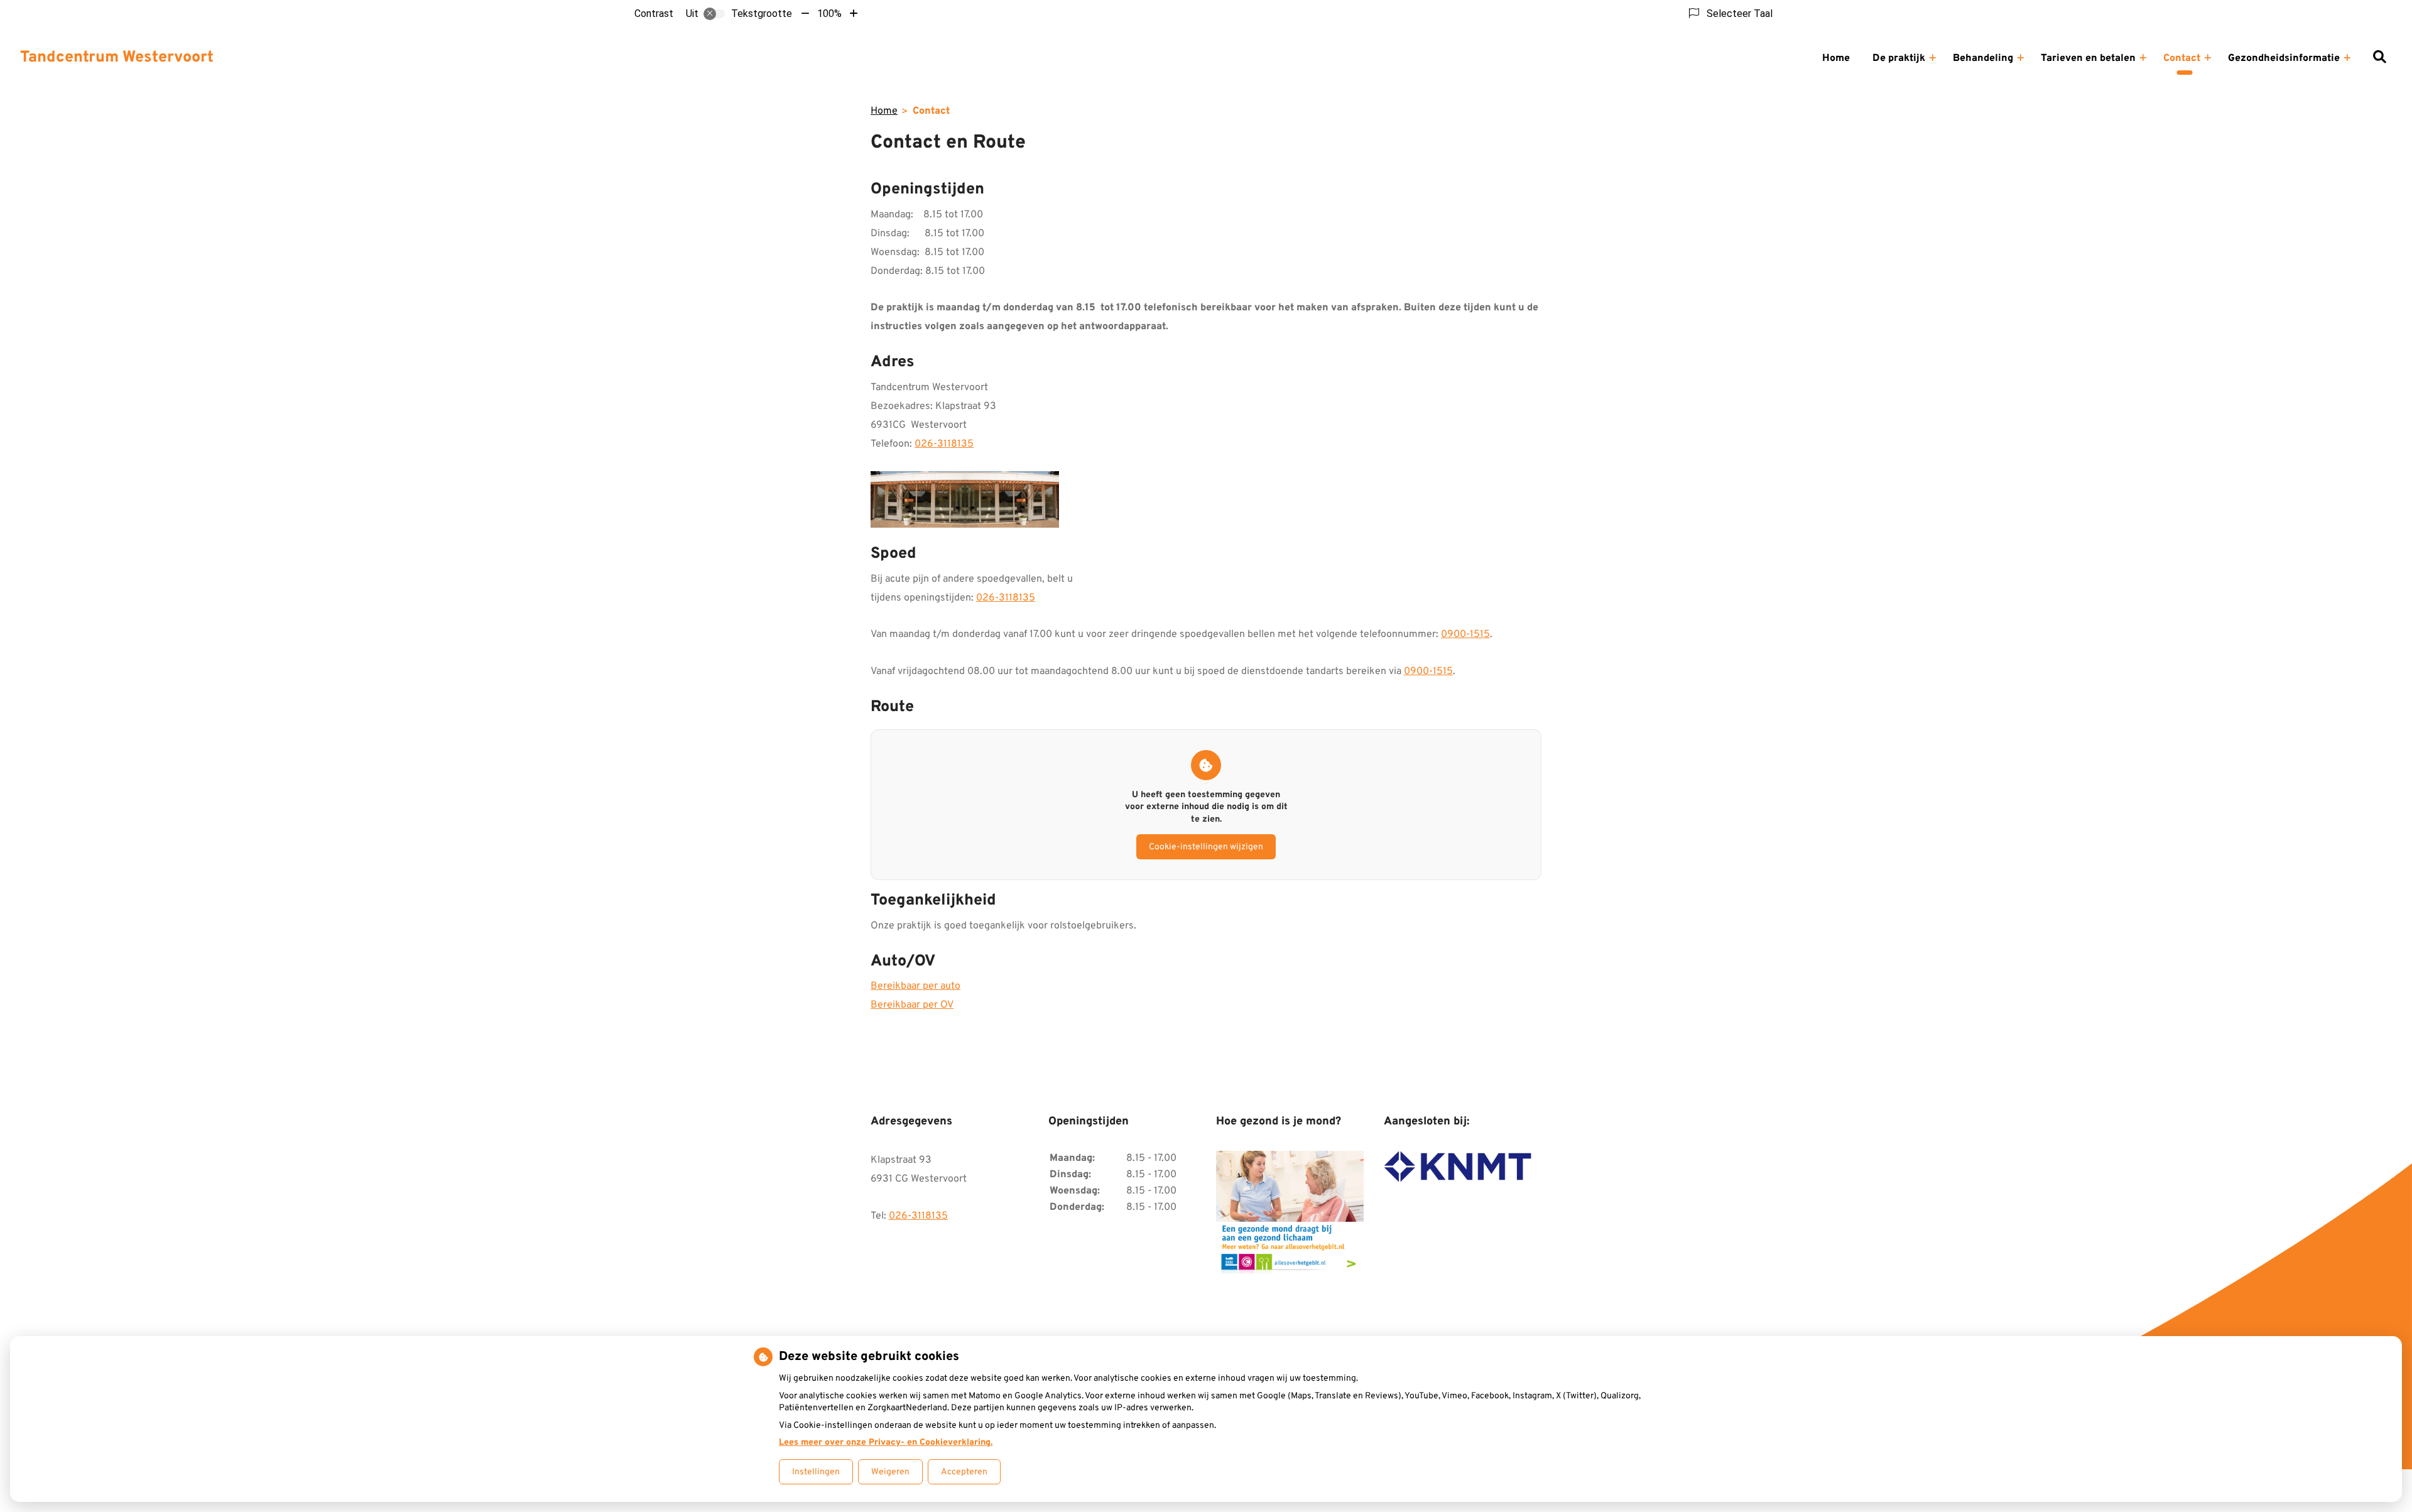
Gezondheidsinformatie (2284, 58)
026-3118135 (944, 444)
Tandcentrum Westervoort (117, 58)
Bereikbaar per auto (915, 986)
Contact (2182, 58)
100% (829, 14)
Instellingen (816, 1472)
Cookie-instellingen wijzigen (1206, 847)
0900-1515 (1465, 634)
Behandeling (1983, 58)
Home (1836, 58)
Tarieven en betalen (2088, 58)
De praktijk (1899, 58)
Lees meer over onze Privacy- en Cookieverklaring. (886, 1443)
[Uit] (714, 14)
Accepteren (964, 1472)
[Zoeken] (2379, 58)
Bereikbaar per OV (912, 1005)
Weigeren (890, 1472)
